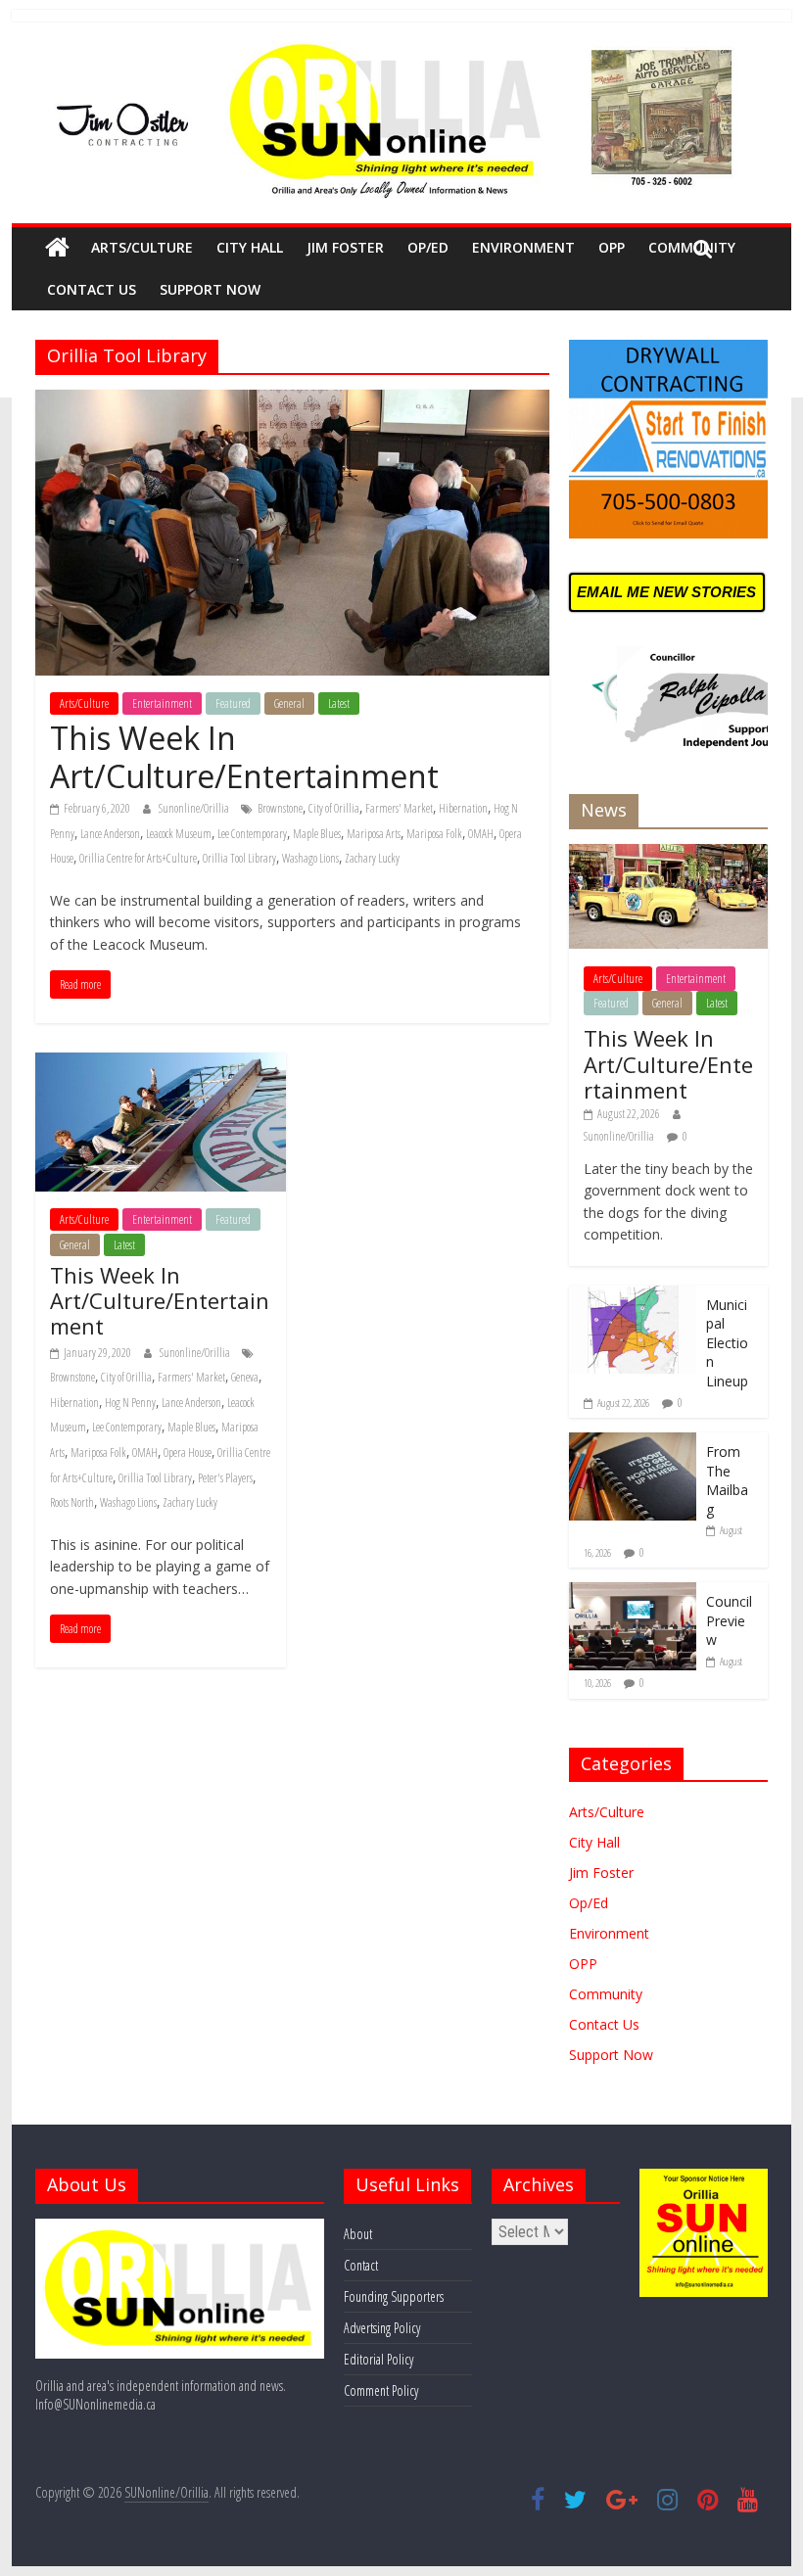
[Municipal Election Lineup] (633, 1296)
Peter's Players (225, 1478)
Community (606, 1994)
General (289, 703)
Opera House (188, 1452)
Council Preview (729, 1620)
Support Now (210, 289)
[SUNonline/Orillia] (57, 248)
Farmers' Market (399, 808)
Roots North (72, 1502)
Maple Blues (317, 834)
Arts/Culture (142, 247)
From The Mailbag (727, 1480)
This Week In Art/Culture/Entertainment (244, 756)
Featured (233, 703)
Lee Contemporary (252, 834)
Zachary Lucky (372, 858)
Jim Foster (345, 247)
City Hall (250, 247)
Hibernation (463, 808)
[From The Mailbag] (633, 1443)
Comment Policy (381, 2390)
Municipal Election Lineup (727, 1343)
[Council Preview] (633, 1592)
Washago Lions (310, 858)
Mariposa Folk (434, 834)
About (358, 2234)
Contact (361, 2265)
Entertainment (162, 703)
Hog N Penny (130, 1403)
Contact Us (92, 289)
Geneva (245, 1377)
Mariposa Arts (374, 834)
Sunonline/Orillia (195, 808)
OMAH (481, 834)
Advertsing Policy (382, 2328)
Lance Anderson (110, 834)
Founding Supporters (394, 2296)
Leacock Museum (179, 834)
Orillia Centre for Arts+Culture (138, 858)
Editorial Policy (378, 2359)
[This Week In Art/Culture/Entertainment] (292, 401)
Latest (339, 703)
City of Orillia (334, 808)
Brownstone (280, 808)
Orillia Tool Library (239, 858)
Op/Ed (428, 247)
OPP (612, 247)
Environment (523, 247)
